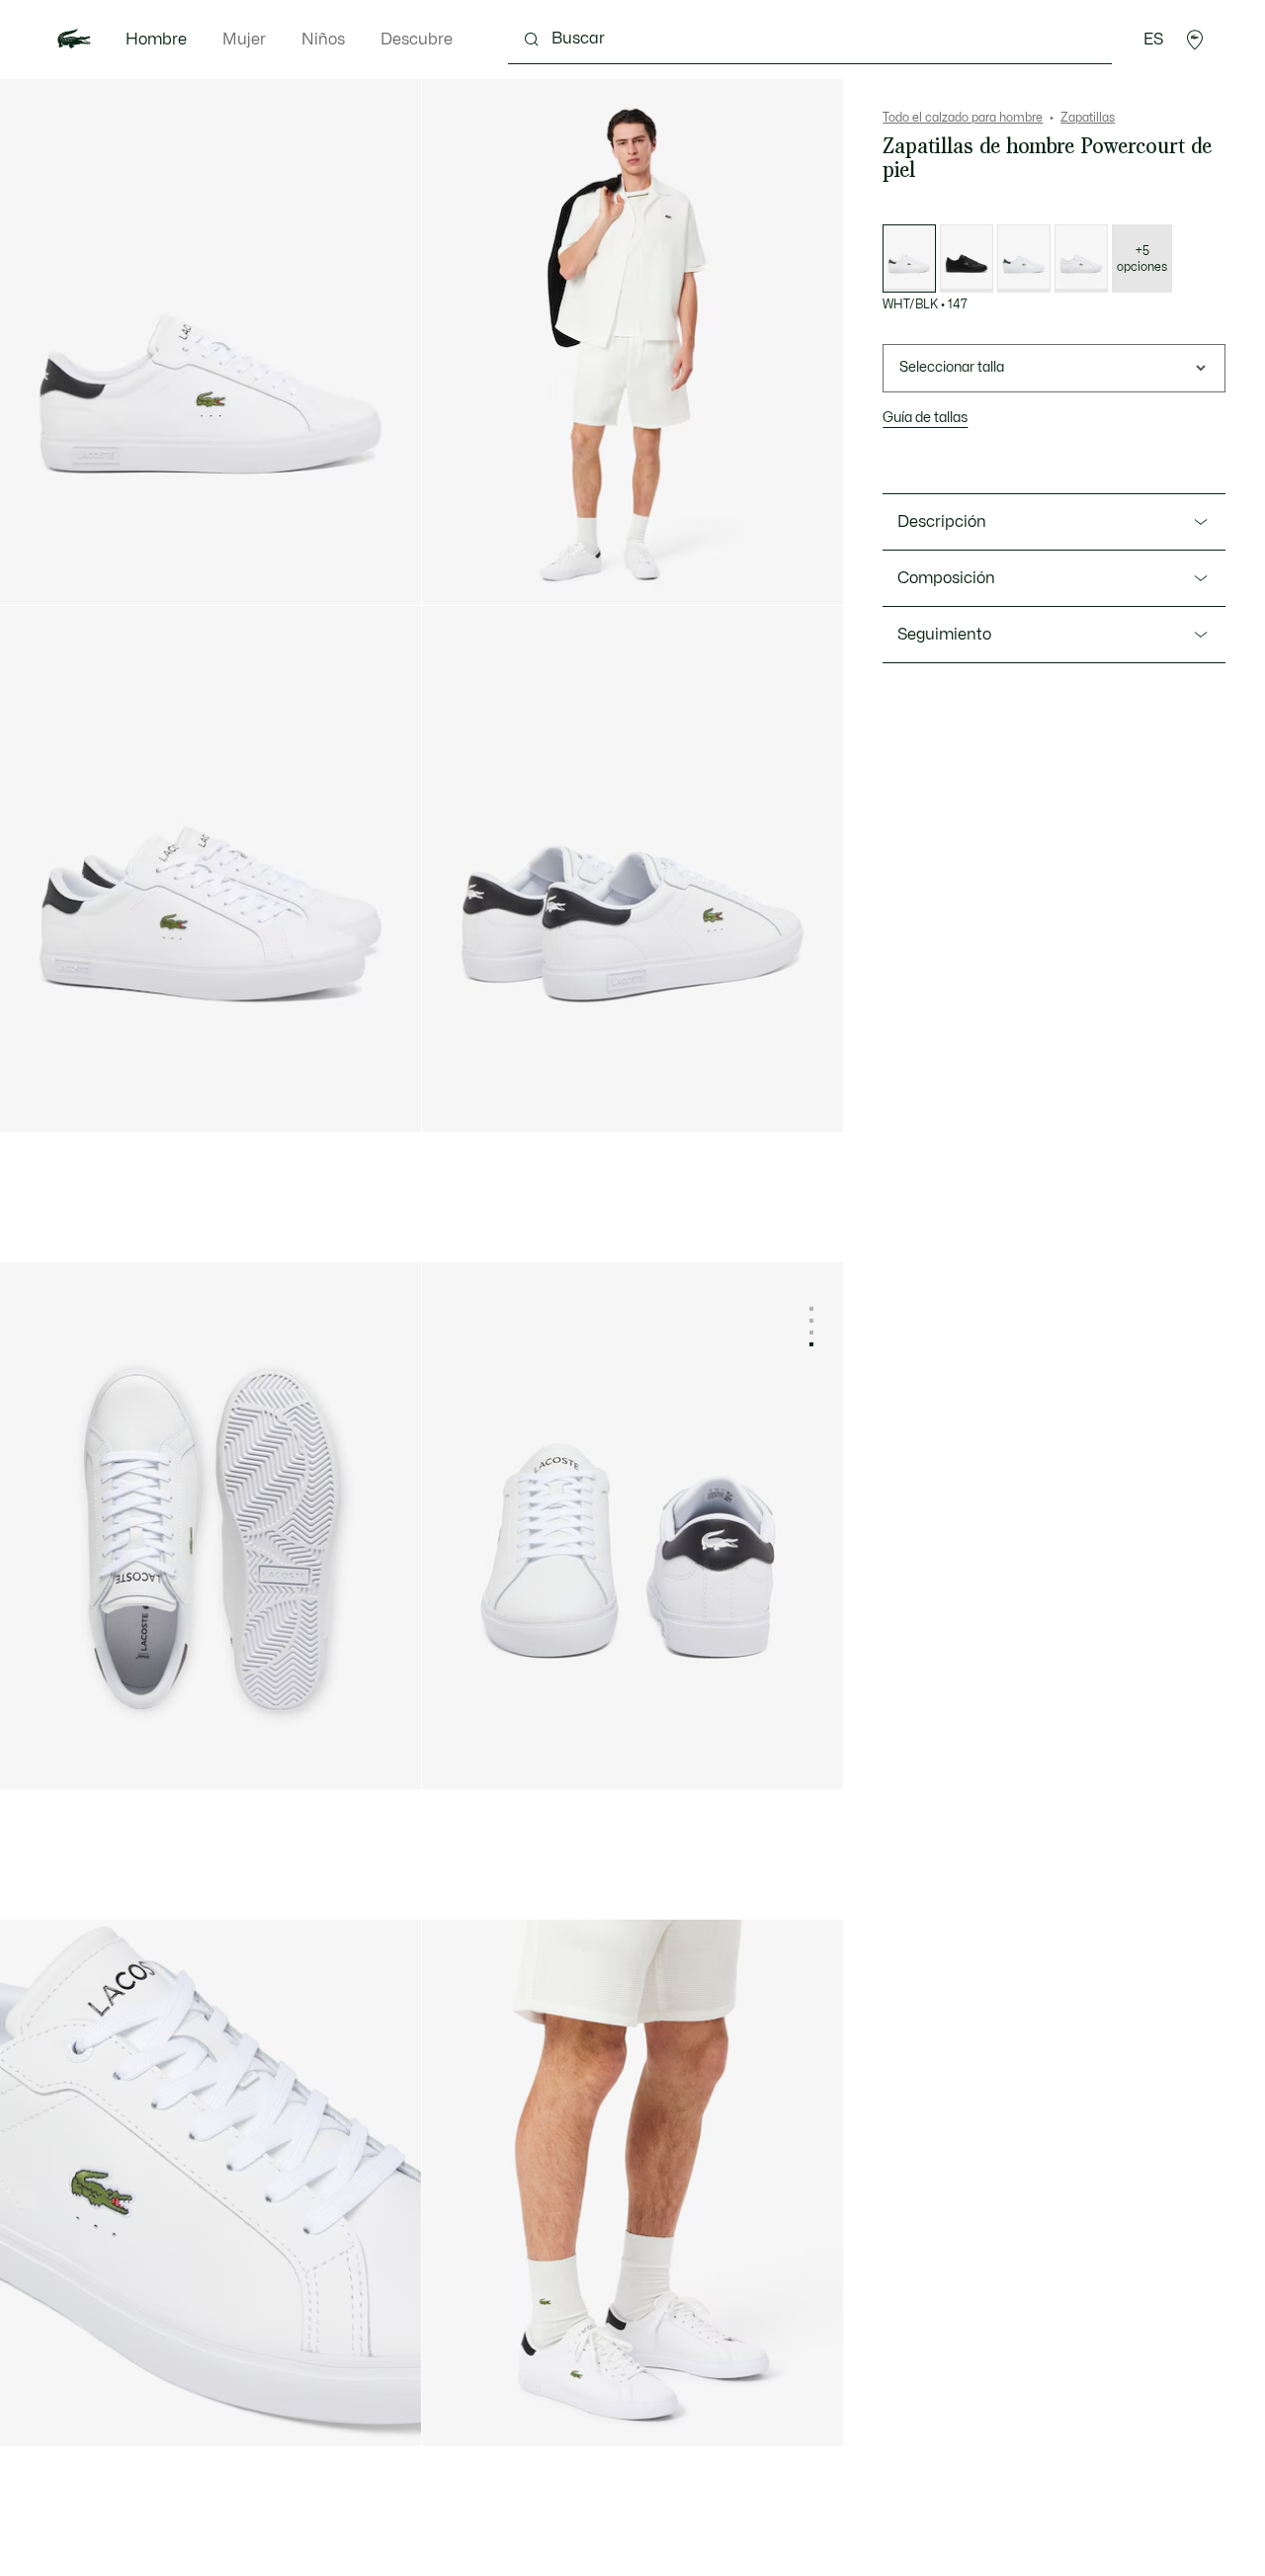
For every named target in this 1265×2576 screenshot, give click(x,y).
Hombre (156, 40)
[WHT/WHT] (1081, 258)
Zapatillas (1088, 118)
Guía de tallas (925, 418)
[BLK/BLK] (967, 258)
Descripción (942, 522)
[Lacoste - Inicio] (74, 40)
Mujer (244, 40)
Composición (946, 578)
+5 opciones (1142, 259)
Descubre (417, 40)
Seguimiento (944, 635)
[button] (1195, 40)
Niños (323, 40)
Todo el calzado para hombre (963, 118)
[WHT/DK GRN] (1024, 258)
